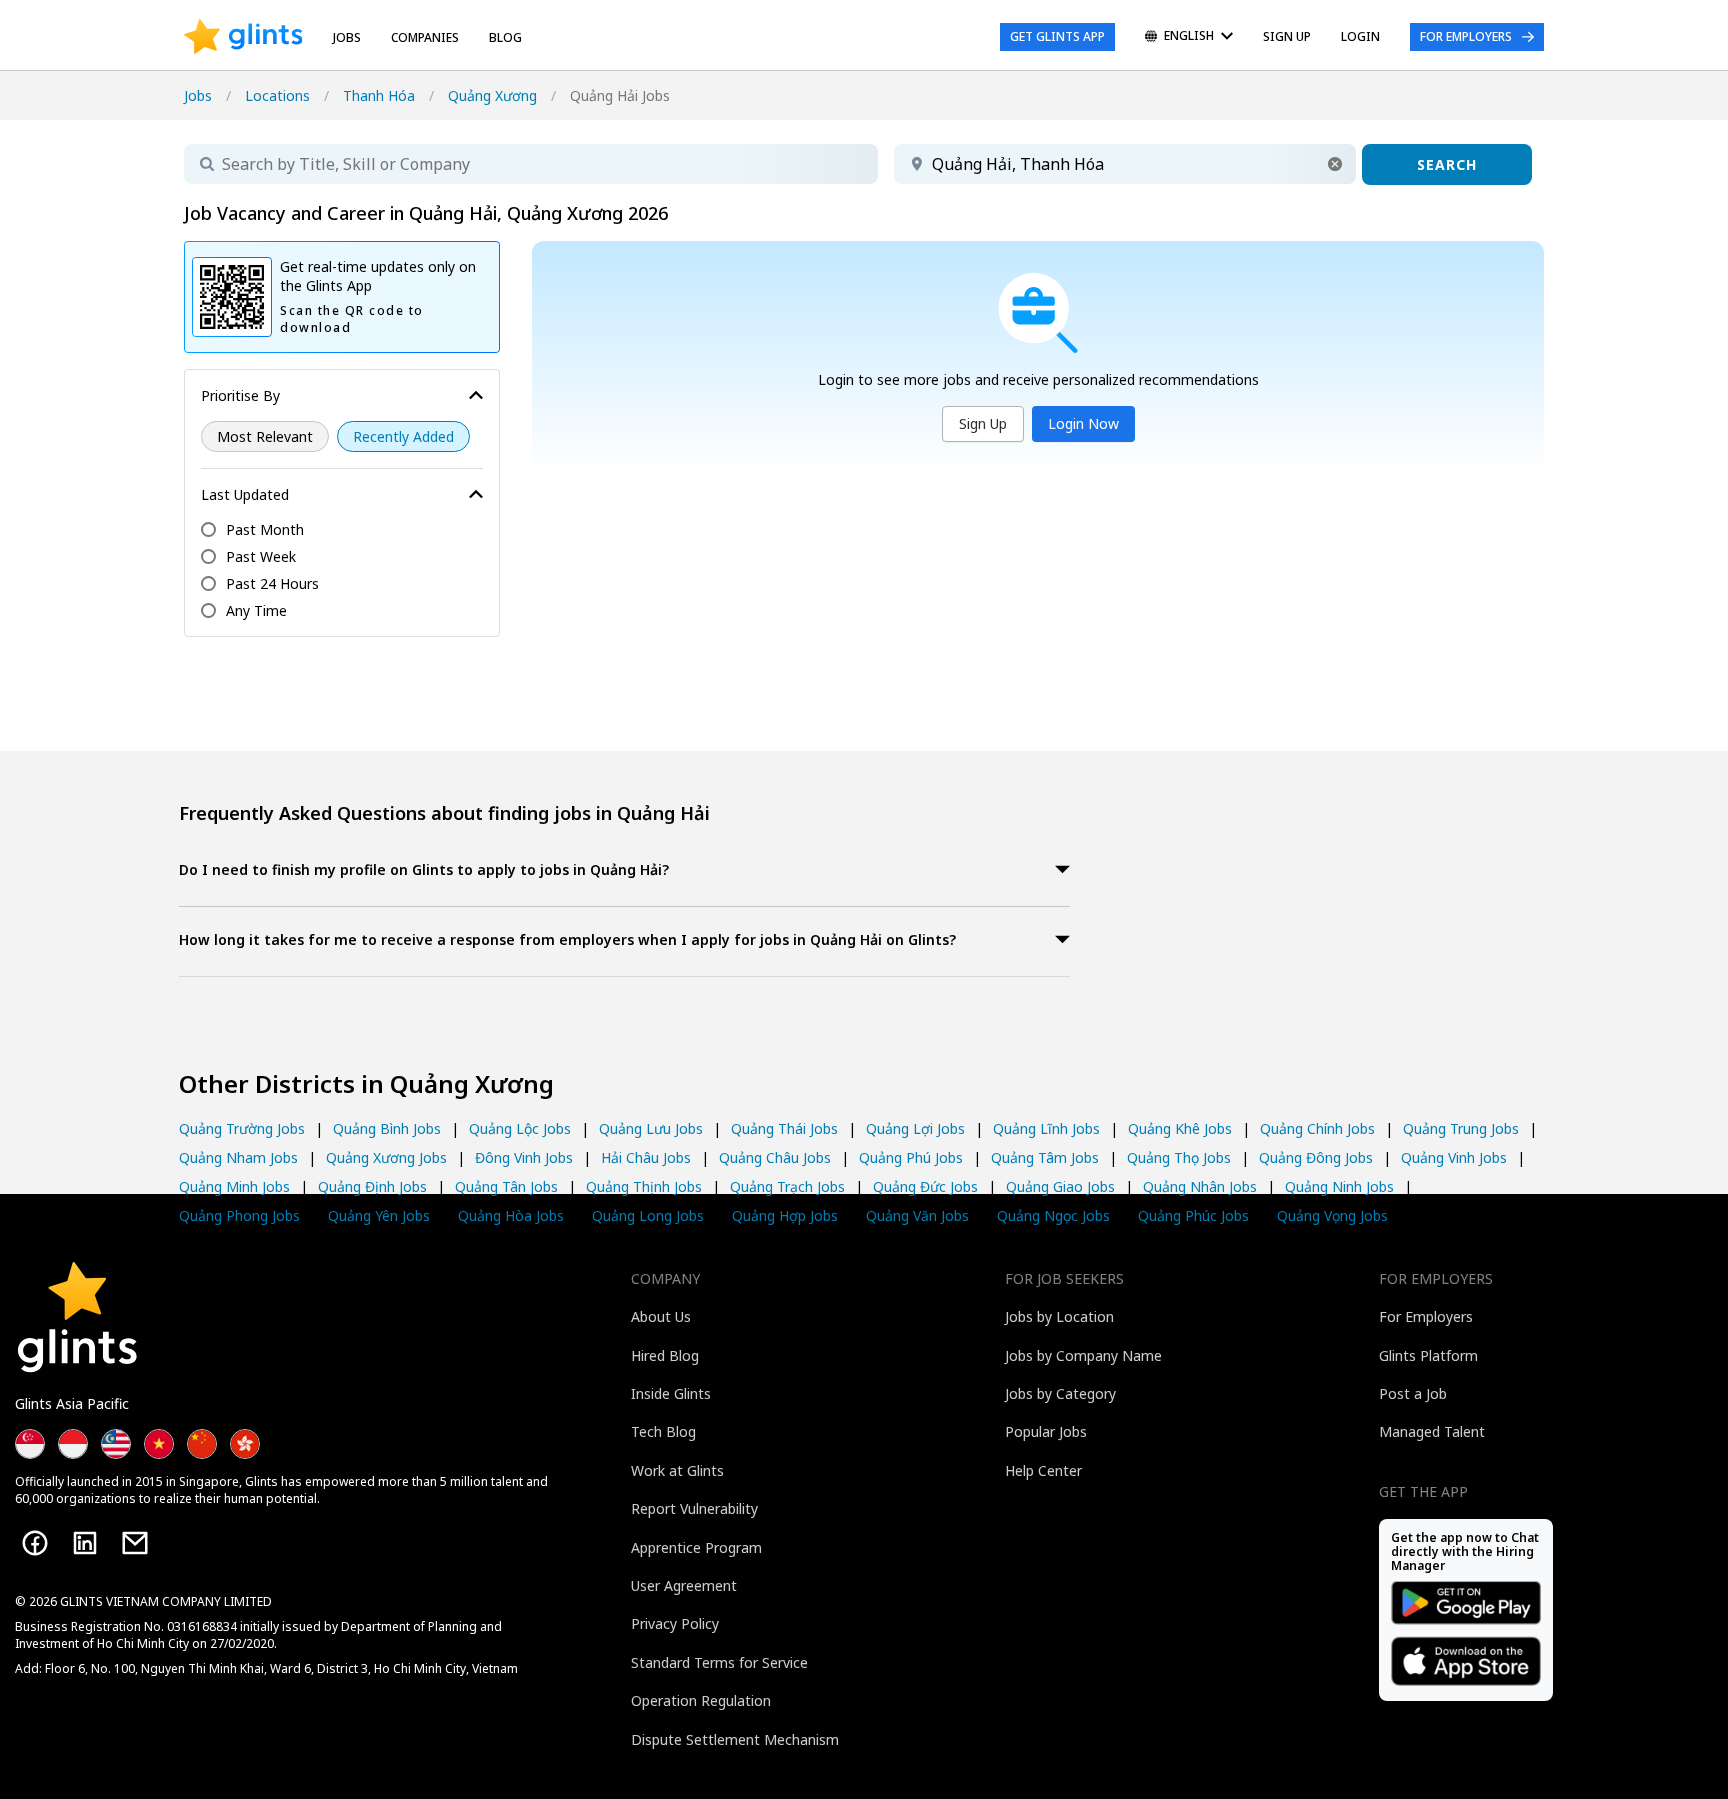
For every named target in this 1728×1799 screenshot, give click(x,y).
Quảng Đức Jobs (925, 1186)
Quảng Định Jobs (372, 1186)
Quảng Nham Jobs (238, 1157)
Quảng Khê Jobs (1180, 1128)
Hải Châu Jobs (646, 1157)
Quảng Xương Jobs (386, 1157)
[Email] (135, 1543)
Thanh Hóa (379, 95)
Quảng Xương (492, 95)
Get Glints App (1057, 36)
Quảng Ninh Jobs (1339, 1186)
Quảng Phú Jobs (911, 1157)
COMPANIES (425, 37)
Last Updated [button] (245, 494)
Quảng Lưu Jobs (651, 1128)
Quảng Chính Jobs (1317, 1128)
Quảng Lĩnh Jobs (1046, 1128)
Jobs (347, 37)
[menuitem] (1189, 37)
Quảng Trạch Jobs (787, 1186)
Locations (277, 95)
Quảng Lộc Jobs (520, 1128)
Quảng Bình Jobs (387, 1128)
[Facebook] (35, 1543)
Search (1447, 164)
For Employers (1466, 36)
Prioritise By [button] (240, 395)
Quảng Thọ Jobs (1179, 1157)
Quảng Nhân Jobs (1200, 1186)
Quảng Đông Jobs (1316, 1157)
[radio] (265, 436)
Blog (505, 37)
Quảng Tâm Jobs (1045, 1157)
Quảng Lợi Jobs (915, 1128)
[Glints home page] (243, 37)
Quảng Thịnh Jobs (644, 1186)
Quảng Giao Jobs (1060, 1186)
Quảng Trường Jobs (242, 1128)
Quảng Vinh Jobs (1454, 1157)
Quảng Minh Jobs (234, 1186)
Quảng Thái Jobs (784, 1128)
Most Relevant (265, 436)
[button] (1335, 164)
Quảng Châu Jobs (775, 1157)
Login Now (1083, 423)
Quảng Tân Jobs (506, 1186)
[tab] (624, 871)
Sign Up (983, 423)
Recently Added (403, 436)
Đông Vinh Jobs (524, 1157)
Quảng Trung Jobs (1461, 1128)
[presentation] (243, 37)
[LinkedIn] (85, 1543)
